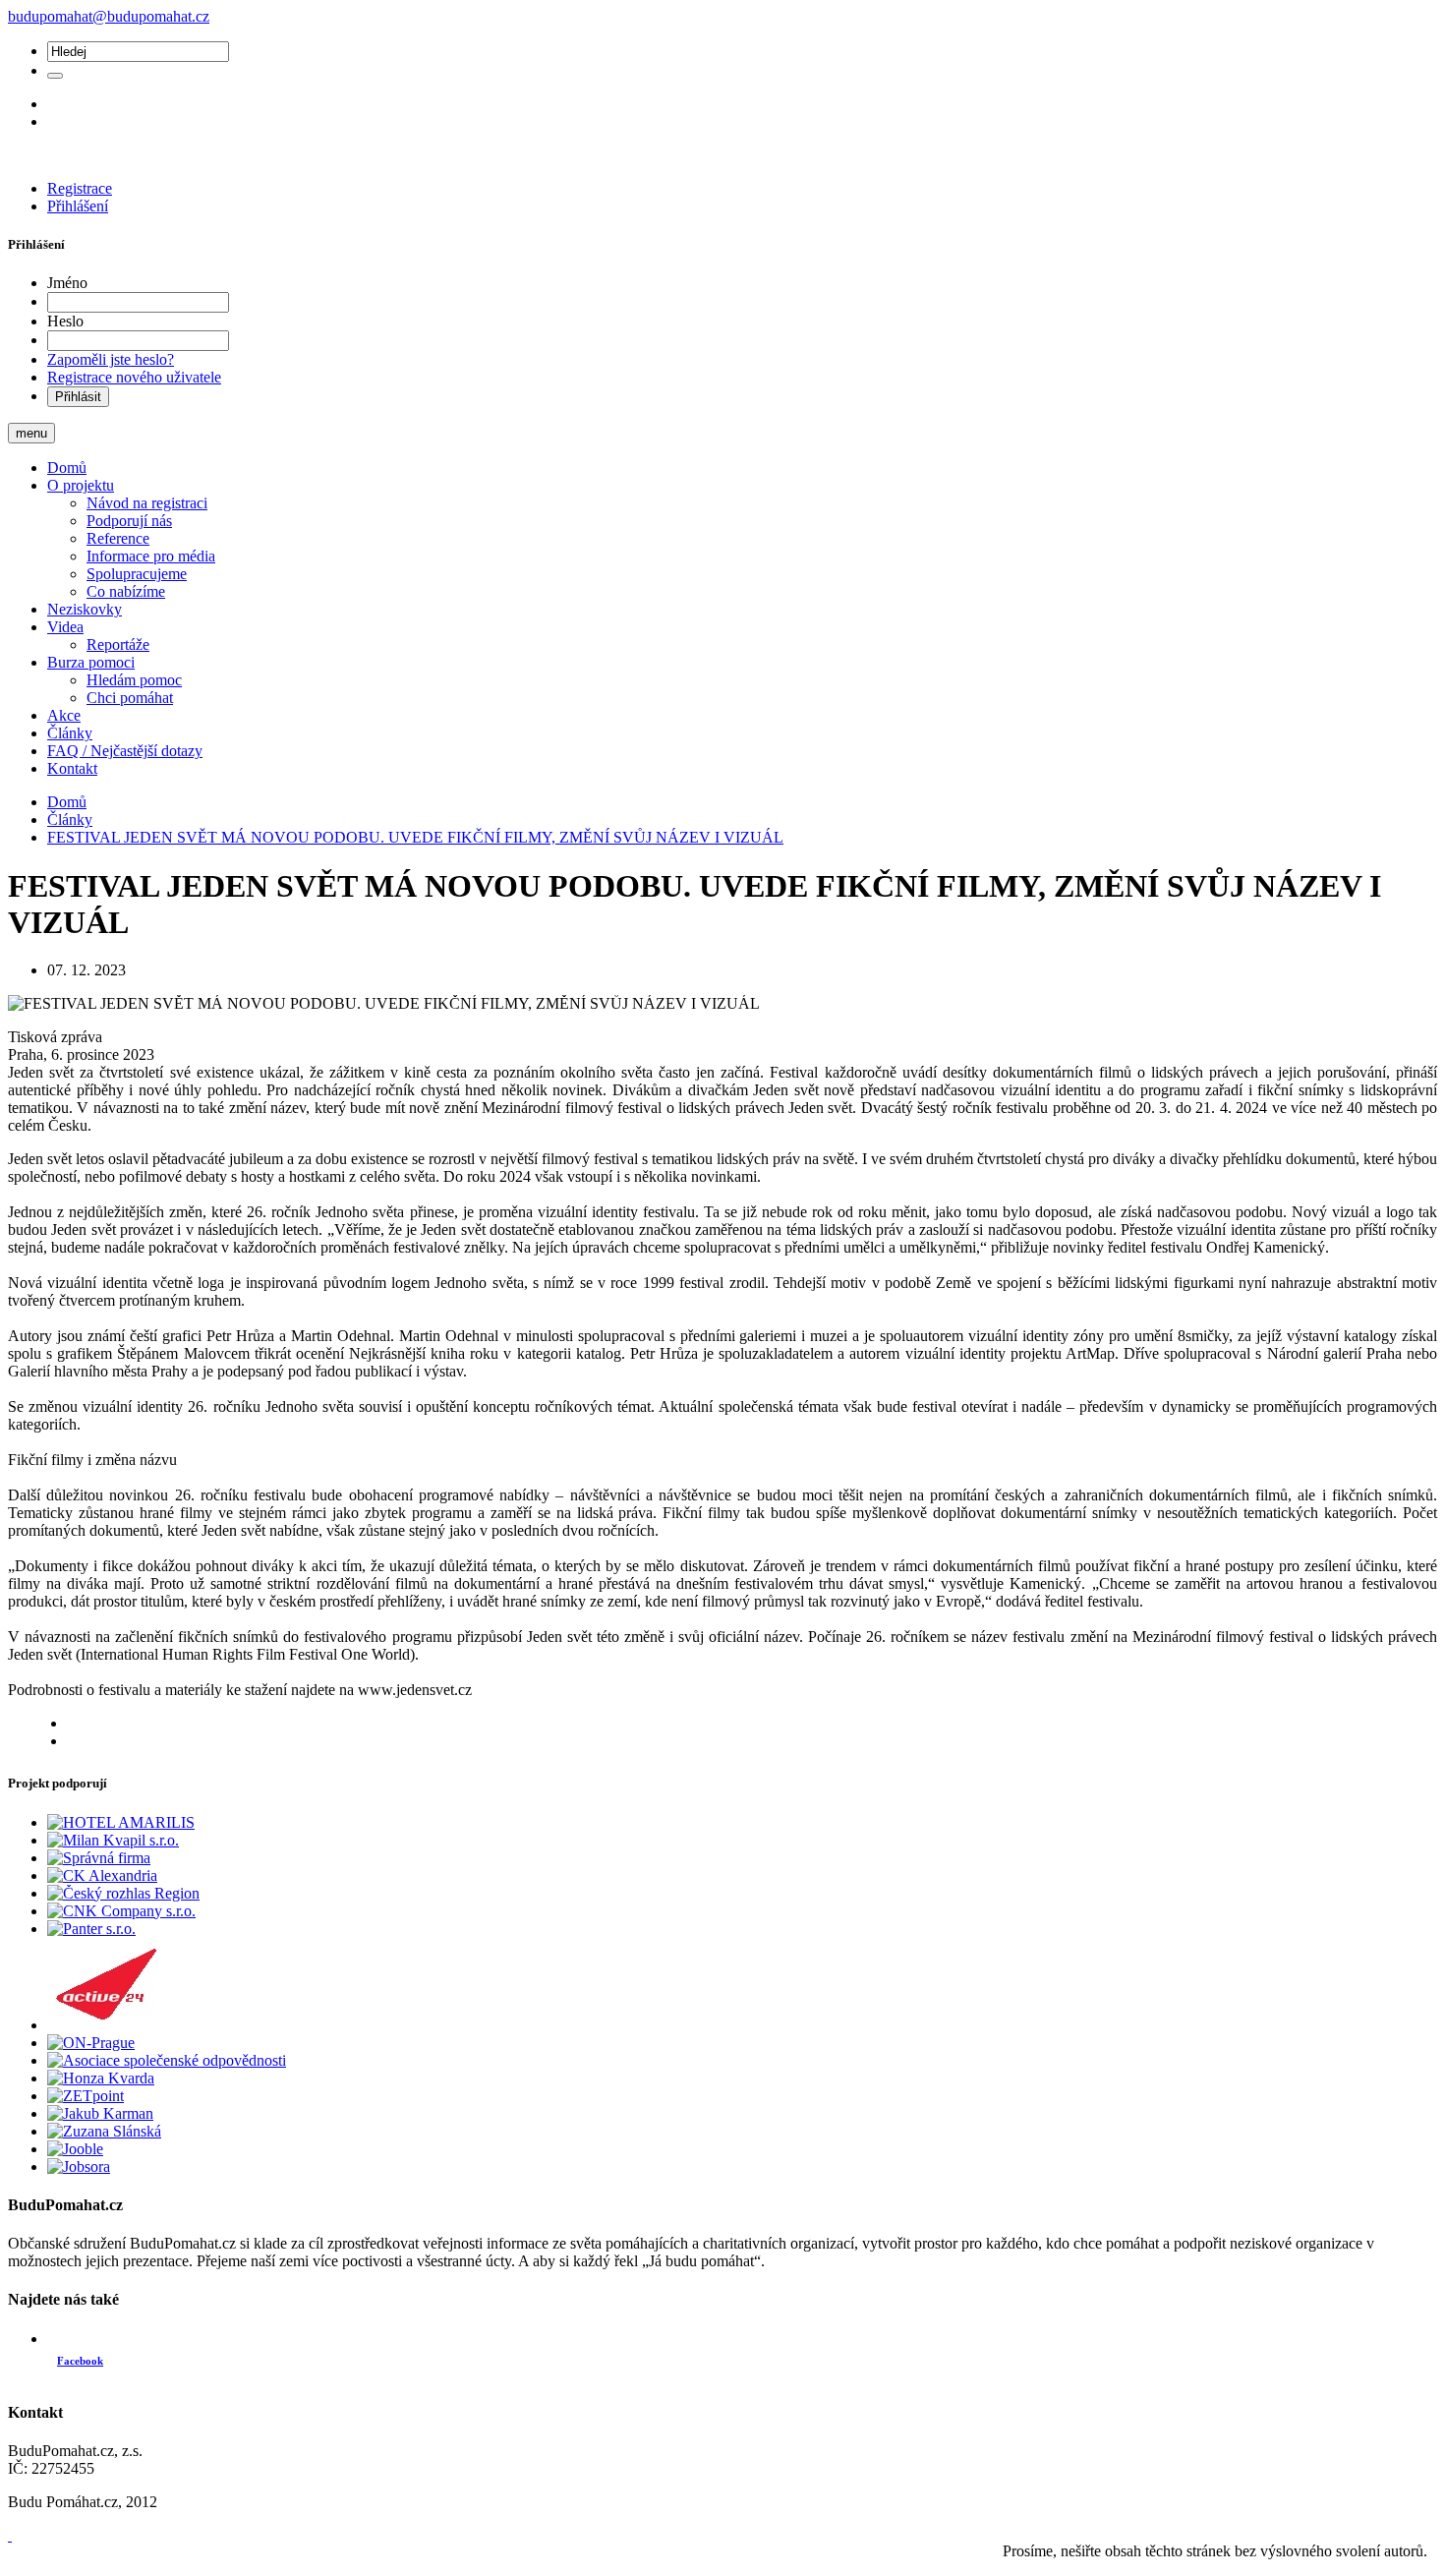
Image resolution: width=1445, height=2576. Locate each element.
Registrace (80, 188)
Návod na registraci (147, 503)
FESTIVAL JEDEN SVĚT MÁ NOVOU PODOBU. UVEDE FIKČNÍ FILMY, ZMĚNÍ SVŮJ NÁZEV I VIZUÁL (415, 837)
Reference (118, 538)
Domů (67, 468)
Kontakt (72, 768)
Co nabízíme (126, 591)
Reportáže (118, 644)
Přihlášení (78, 206)
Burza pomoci (91, 662)
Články (70, 733)
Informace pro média (151, 556)
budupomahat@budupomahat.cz (109, 16)
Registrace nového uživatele (134, 377)
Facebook (80, 2361)
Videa (65, 627)
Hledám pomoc (134, 680)
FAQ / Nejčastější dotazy (125, 751)
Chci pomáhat (130, 698)
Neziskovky (85, 609)
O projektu (81, 485)
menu (31, 433)
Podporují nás (129, 521)
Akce (64, 715)
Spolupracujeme (137, 574)
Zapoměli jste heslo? (111, 359)
